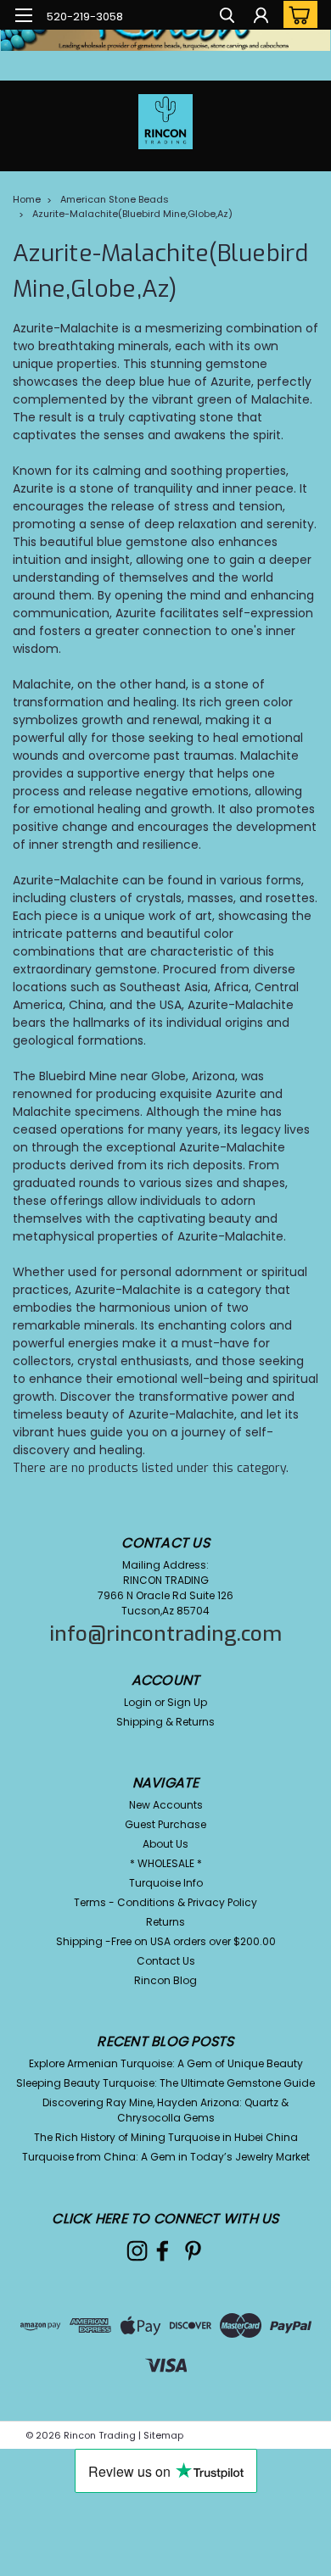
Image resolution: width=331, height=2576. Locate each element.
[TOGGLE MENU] (23, 15)
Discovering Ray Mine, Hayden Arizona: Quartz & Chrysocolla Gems (165, 2110)
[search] (227, 17)
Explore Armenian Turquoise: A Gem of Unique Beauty (166, 2063)
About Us (165, 1844)
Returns (165, 1922)
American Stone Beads (115, 199)
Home (27, 199)
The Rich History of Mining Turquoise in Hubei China (166, 2137)
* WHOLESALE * (166, 1863)
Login (138, 1702)
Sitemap (163, 2435)
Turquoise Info (166, 1883)
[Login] (261, 17)
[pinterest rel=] (193, 2251)
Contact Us (166, 1961)
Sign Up (187, 1702)
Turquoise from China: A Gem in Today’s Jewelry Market (166, 2157)
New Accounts (166, 1805)
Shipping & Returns (165, 1722)
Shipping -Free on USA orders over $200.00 (166, 1941)
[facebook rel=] (163, 2251)
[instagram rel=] (137, 2251)
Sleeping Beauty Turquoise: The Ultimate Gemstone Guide (165, 2083)
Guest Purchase (165, 1824)
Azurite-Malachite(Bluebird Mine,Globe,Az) (132, 214)
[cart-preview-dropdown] (297, 14)
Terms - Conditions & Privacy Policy (165, 1902)
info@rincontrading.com (165, 1634)
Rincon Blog (165, 1980)
